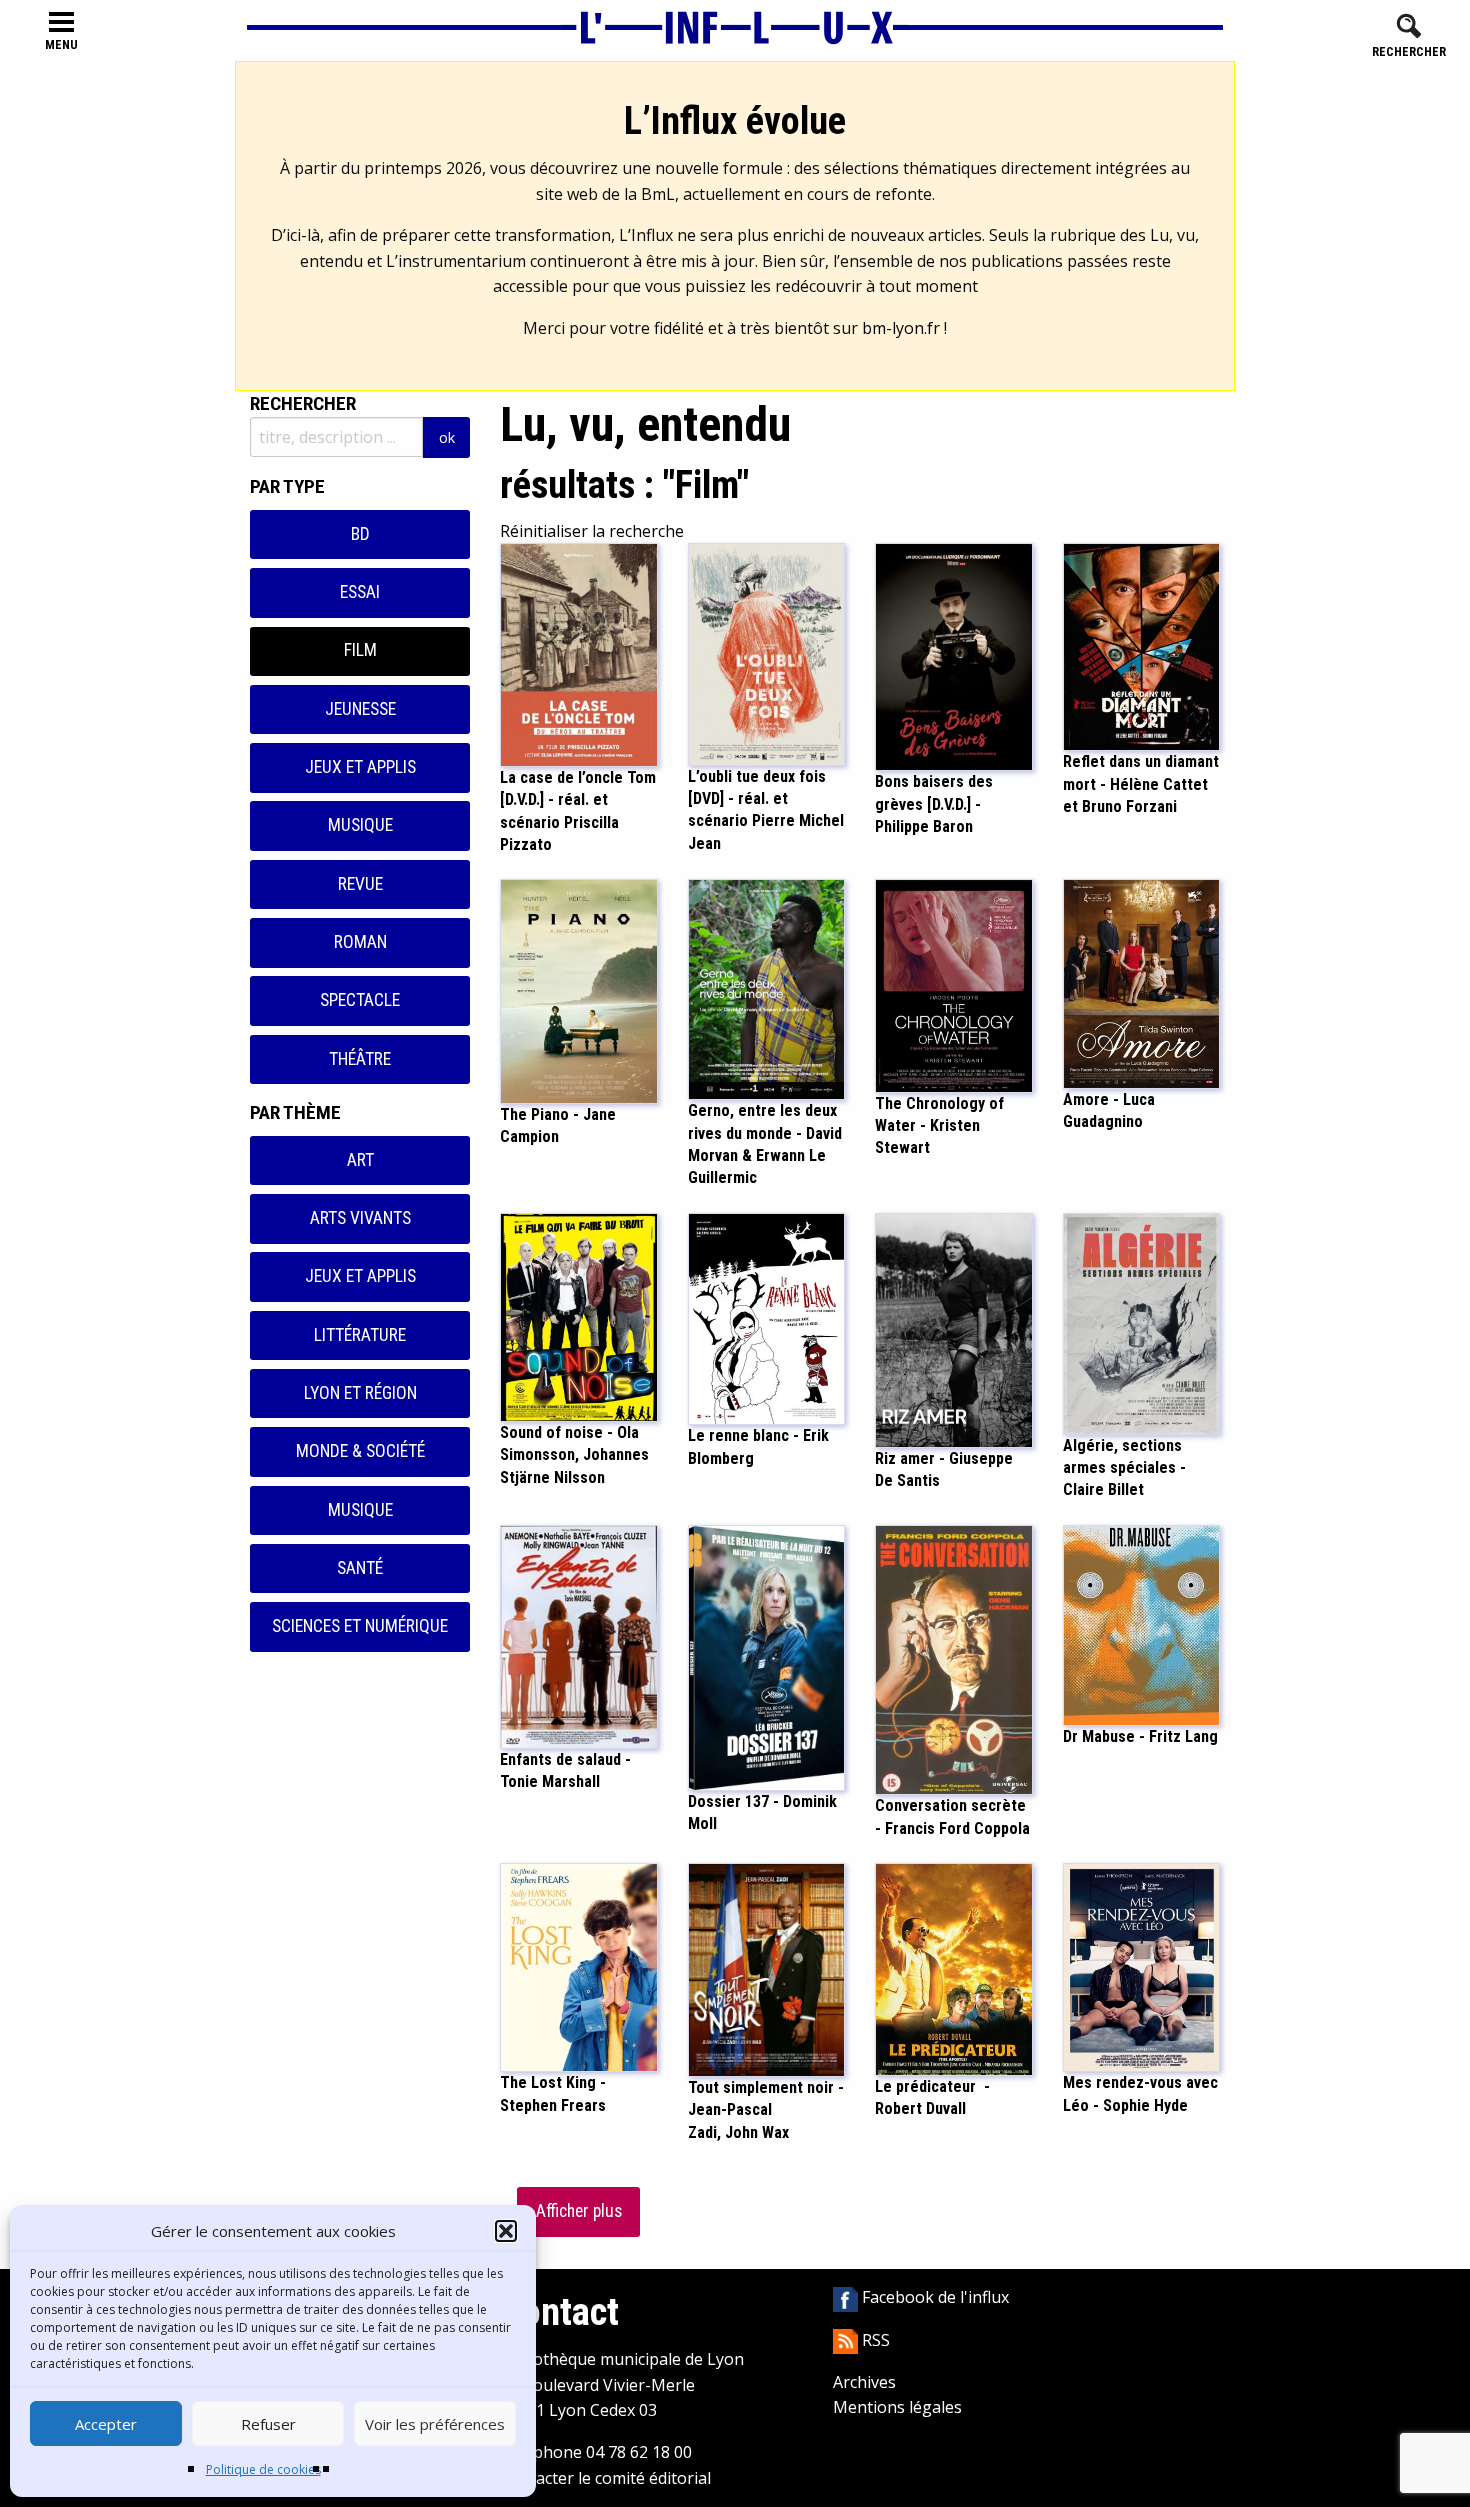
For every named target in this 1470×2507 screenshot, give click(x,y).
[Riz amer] (954, 1329)
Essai (360, 592)
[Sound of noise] (579, 1316)
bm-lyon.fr (901, 328)
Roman (360, 942)
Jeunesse (360, 709)
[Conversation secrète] (954, 1658)
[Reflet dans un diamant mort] (1142, 646)
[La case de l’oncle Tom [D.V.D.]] (579, 653)
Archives (864, 2382)
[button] (506, 2231)
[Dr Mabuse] (1142, 1624)
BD (360, 534)
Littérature (360, 1335)
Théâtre (360, 1059)
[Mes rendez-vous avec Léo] (1142, 1966)
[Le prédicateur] (954, 1968)
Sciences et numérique (360, 1626)
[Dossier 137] (767, 1656)
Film (360, 650)
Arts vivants (360, 1218)
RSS (874, 2340)
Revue (360, 884)
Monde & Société (360, 1451)
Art (360, 1160)
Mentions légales (897, 2407)
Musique (360, 825)
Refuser (268, 2424)
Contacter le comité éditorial (605, 2478)
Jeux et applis (360, 767)
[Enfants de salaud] (579, 1635)
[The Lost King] (579, 1966)
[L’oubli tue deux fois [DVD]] (767, 653)
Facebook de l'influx (933, 2297)
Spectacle (360, 1000)
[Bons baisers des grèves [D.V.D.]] (954, 656)
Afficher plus (579, 2211)
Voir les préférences (435, 2424)
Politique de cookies (263, 2469)
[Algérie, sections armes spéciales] (1142, 1322)
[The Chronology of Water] (954, 984)
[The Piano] (579, 990)
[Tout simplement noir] (767, 1968)
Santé (360, 1568)
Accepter (106, 2424)
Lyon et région (360, 1393)
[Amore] (1142, 982)
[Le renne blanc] (767, 1317)
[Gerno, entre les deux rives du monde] (767, 988)
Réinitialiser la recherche (592, 531)
